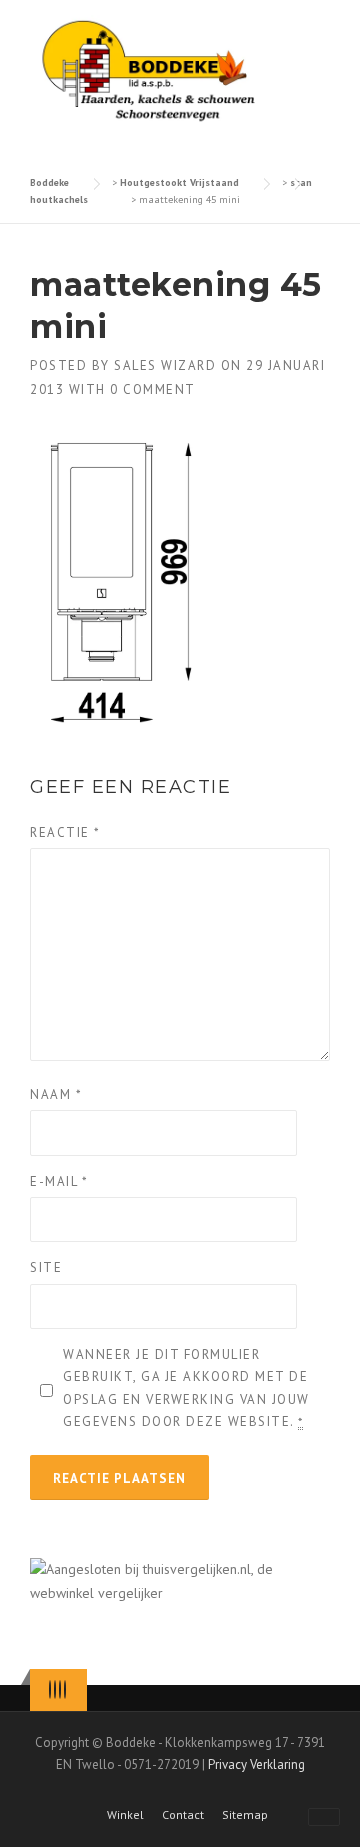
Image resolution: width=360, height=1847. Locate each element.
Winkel (125, 1815)
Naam (56, 1094)
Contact (183, 1815)
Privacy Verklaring (256, 1764)
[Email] (65, 1689)
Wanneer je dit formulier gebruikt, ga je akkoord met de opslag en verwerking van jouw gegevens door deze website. (186, 1387)
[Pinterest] (60, 1689)
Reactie (65, 832)
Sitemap (245, 1815)
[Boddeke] (150, 71)
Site (46, 1267)
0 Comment (153, 389)
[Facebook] (55, 1689)
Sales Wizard (165, 365)
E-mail (59, 1181)
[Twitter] (50, 1689)
